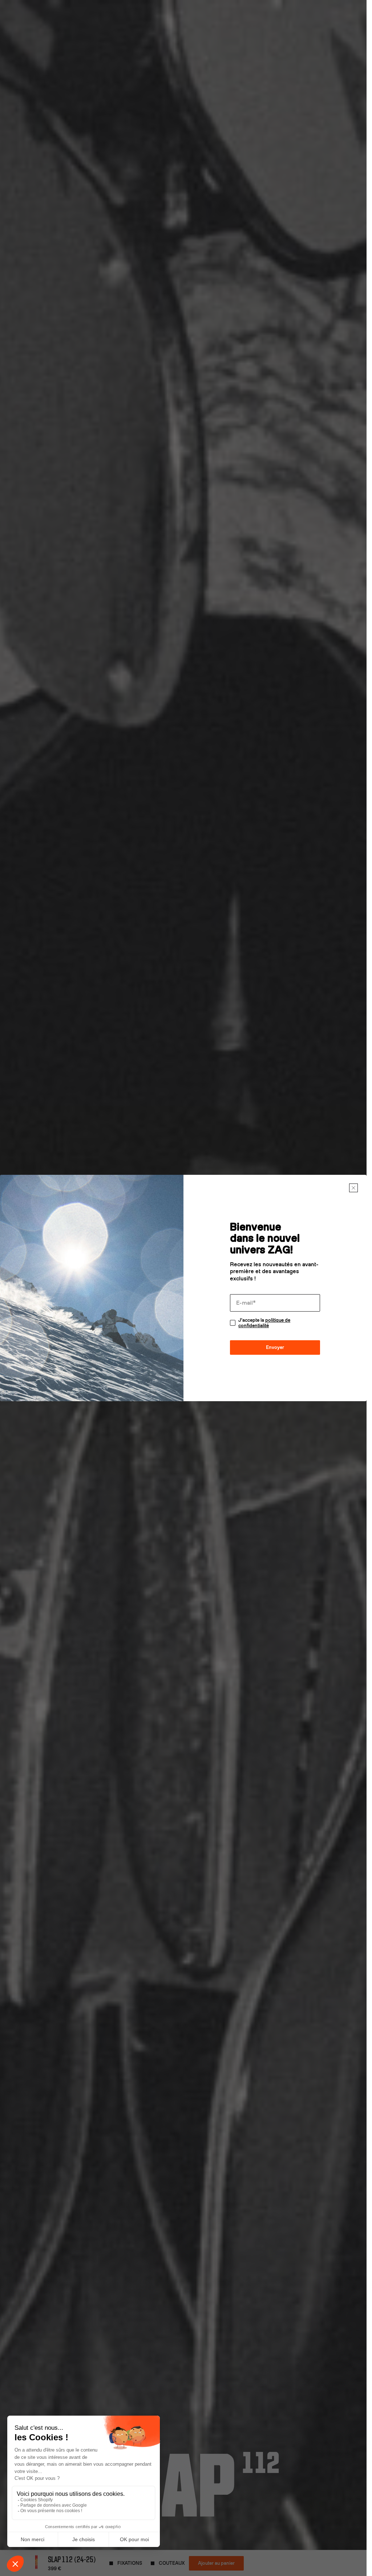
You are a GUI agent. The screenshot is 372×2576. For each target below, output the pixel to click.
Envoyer (275, 1347)
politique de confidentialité (264, 1323)
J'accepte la (264, 1323)
